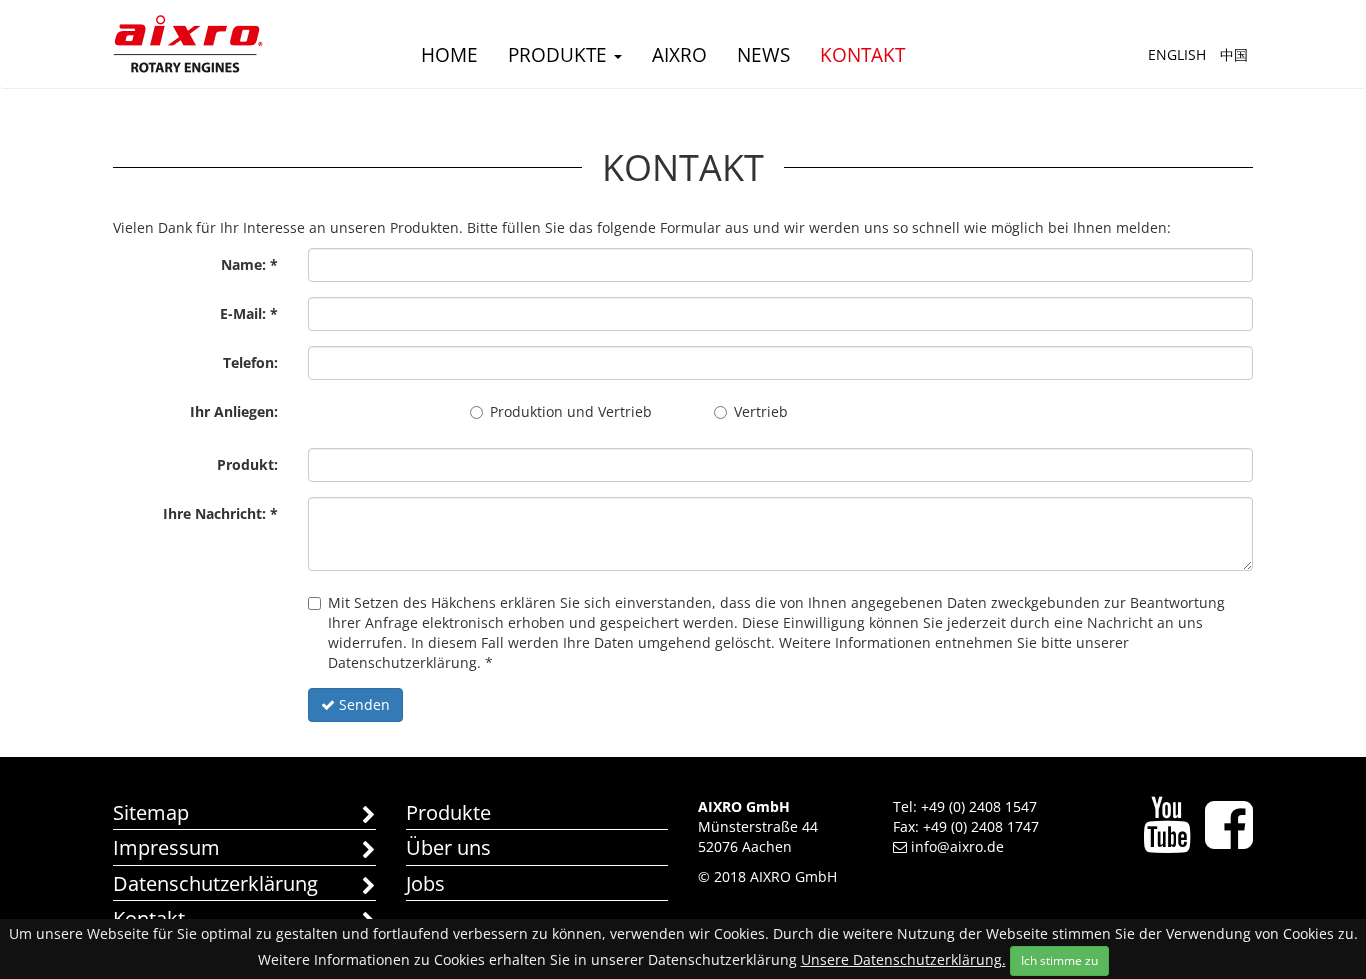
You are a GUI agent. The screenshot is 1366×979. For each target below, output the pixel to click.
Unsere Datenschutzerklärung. (903, 959)
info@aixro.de (957, 846)
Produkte (560, 55)
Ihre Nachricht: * (220, 513)
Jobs (425, 883)
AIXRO (679, 55)
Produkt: (247, 464)
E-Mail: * (249, 313)
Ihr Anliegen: (234, 411)
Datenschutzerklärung (215, 883)
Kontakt (862, 55)
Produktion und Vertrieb (571, 411)
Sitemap (151, 812)
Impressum (166, 847)
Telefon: (250, 362)
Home (449, 55)
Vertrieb (761, 411)
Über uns (448, 847)
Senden (362, 704)
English (1177, 54)
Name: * (249, 264)
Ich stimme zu (1059, 960)
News (763, 55)
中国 (1234, 54)
